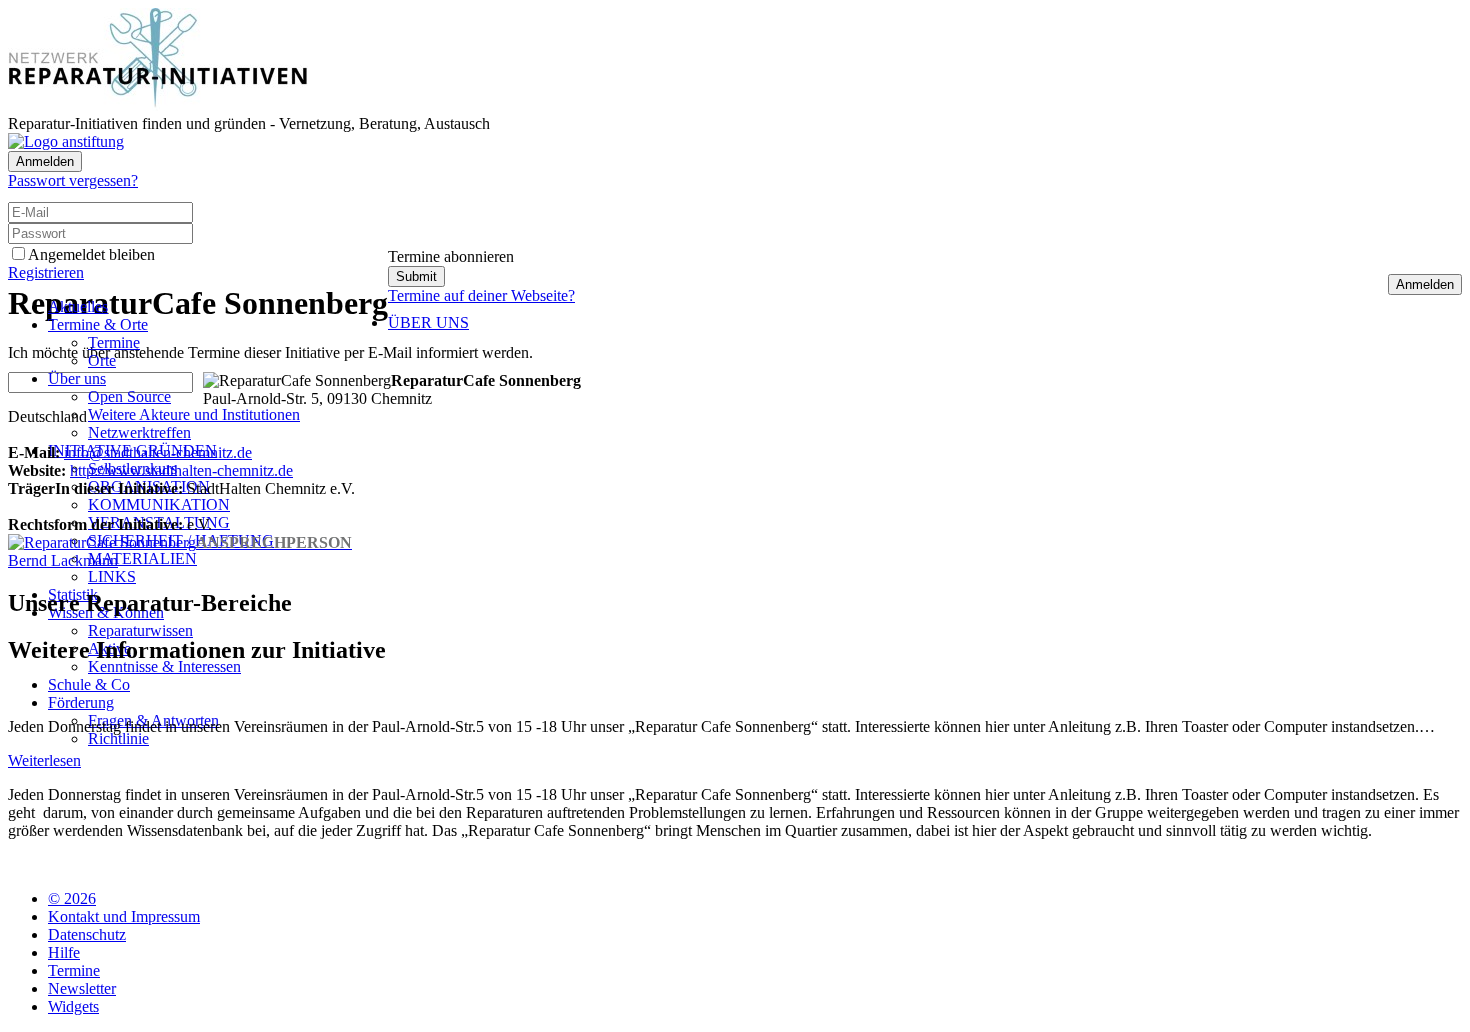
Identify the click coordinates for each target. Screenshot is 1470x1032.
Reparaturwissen (140, 630)
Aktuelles (78, 306)
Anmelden (45, 161)
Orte (102, 360)
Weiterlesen (44, 760)
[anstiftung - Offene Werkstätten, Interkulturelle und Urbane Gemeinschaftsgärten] (66, 141)
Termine (114, 342)
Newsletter (82, 988)
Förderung (81, 702)
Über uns (77, 378)
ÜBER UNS (428, 322)
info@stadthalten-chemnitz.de (158, 452)
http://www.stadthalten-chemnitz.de (181, 470)
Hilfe (64, 952)
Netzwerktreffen (139, 432)
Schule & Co (89, 684)
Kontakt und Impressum (124, 916)
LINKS (112, 576)
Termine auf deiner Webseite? (481, 295)
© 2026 (72, 898)
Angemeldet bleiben (91, 254)
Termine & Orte (98, 324)
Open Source (129, 396)
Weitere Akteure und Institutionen (194, 414)
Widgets (73, 1006)
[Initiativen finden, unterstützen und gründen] (158, 105)
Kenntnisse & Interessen (164, 666)
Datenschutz (87, 934)
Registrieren (46, 272)
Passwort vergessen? (73, 180)
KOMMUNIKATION (159, 504)
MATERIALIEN (142, 558)
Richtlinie (118, 738)
